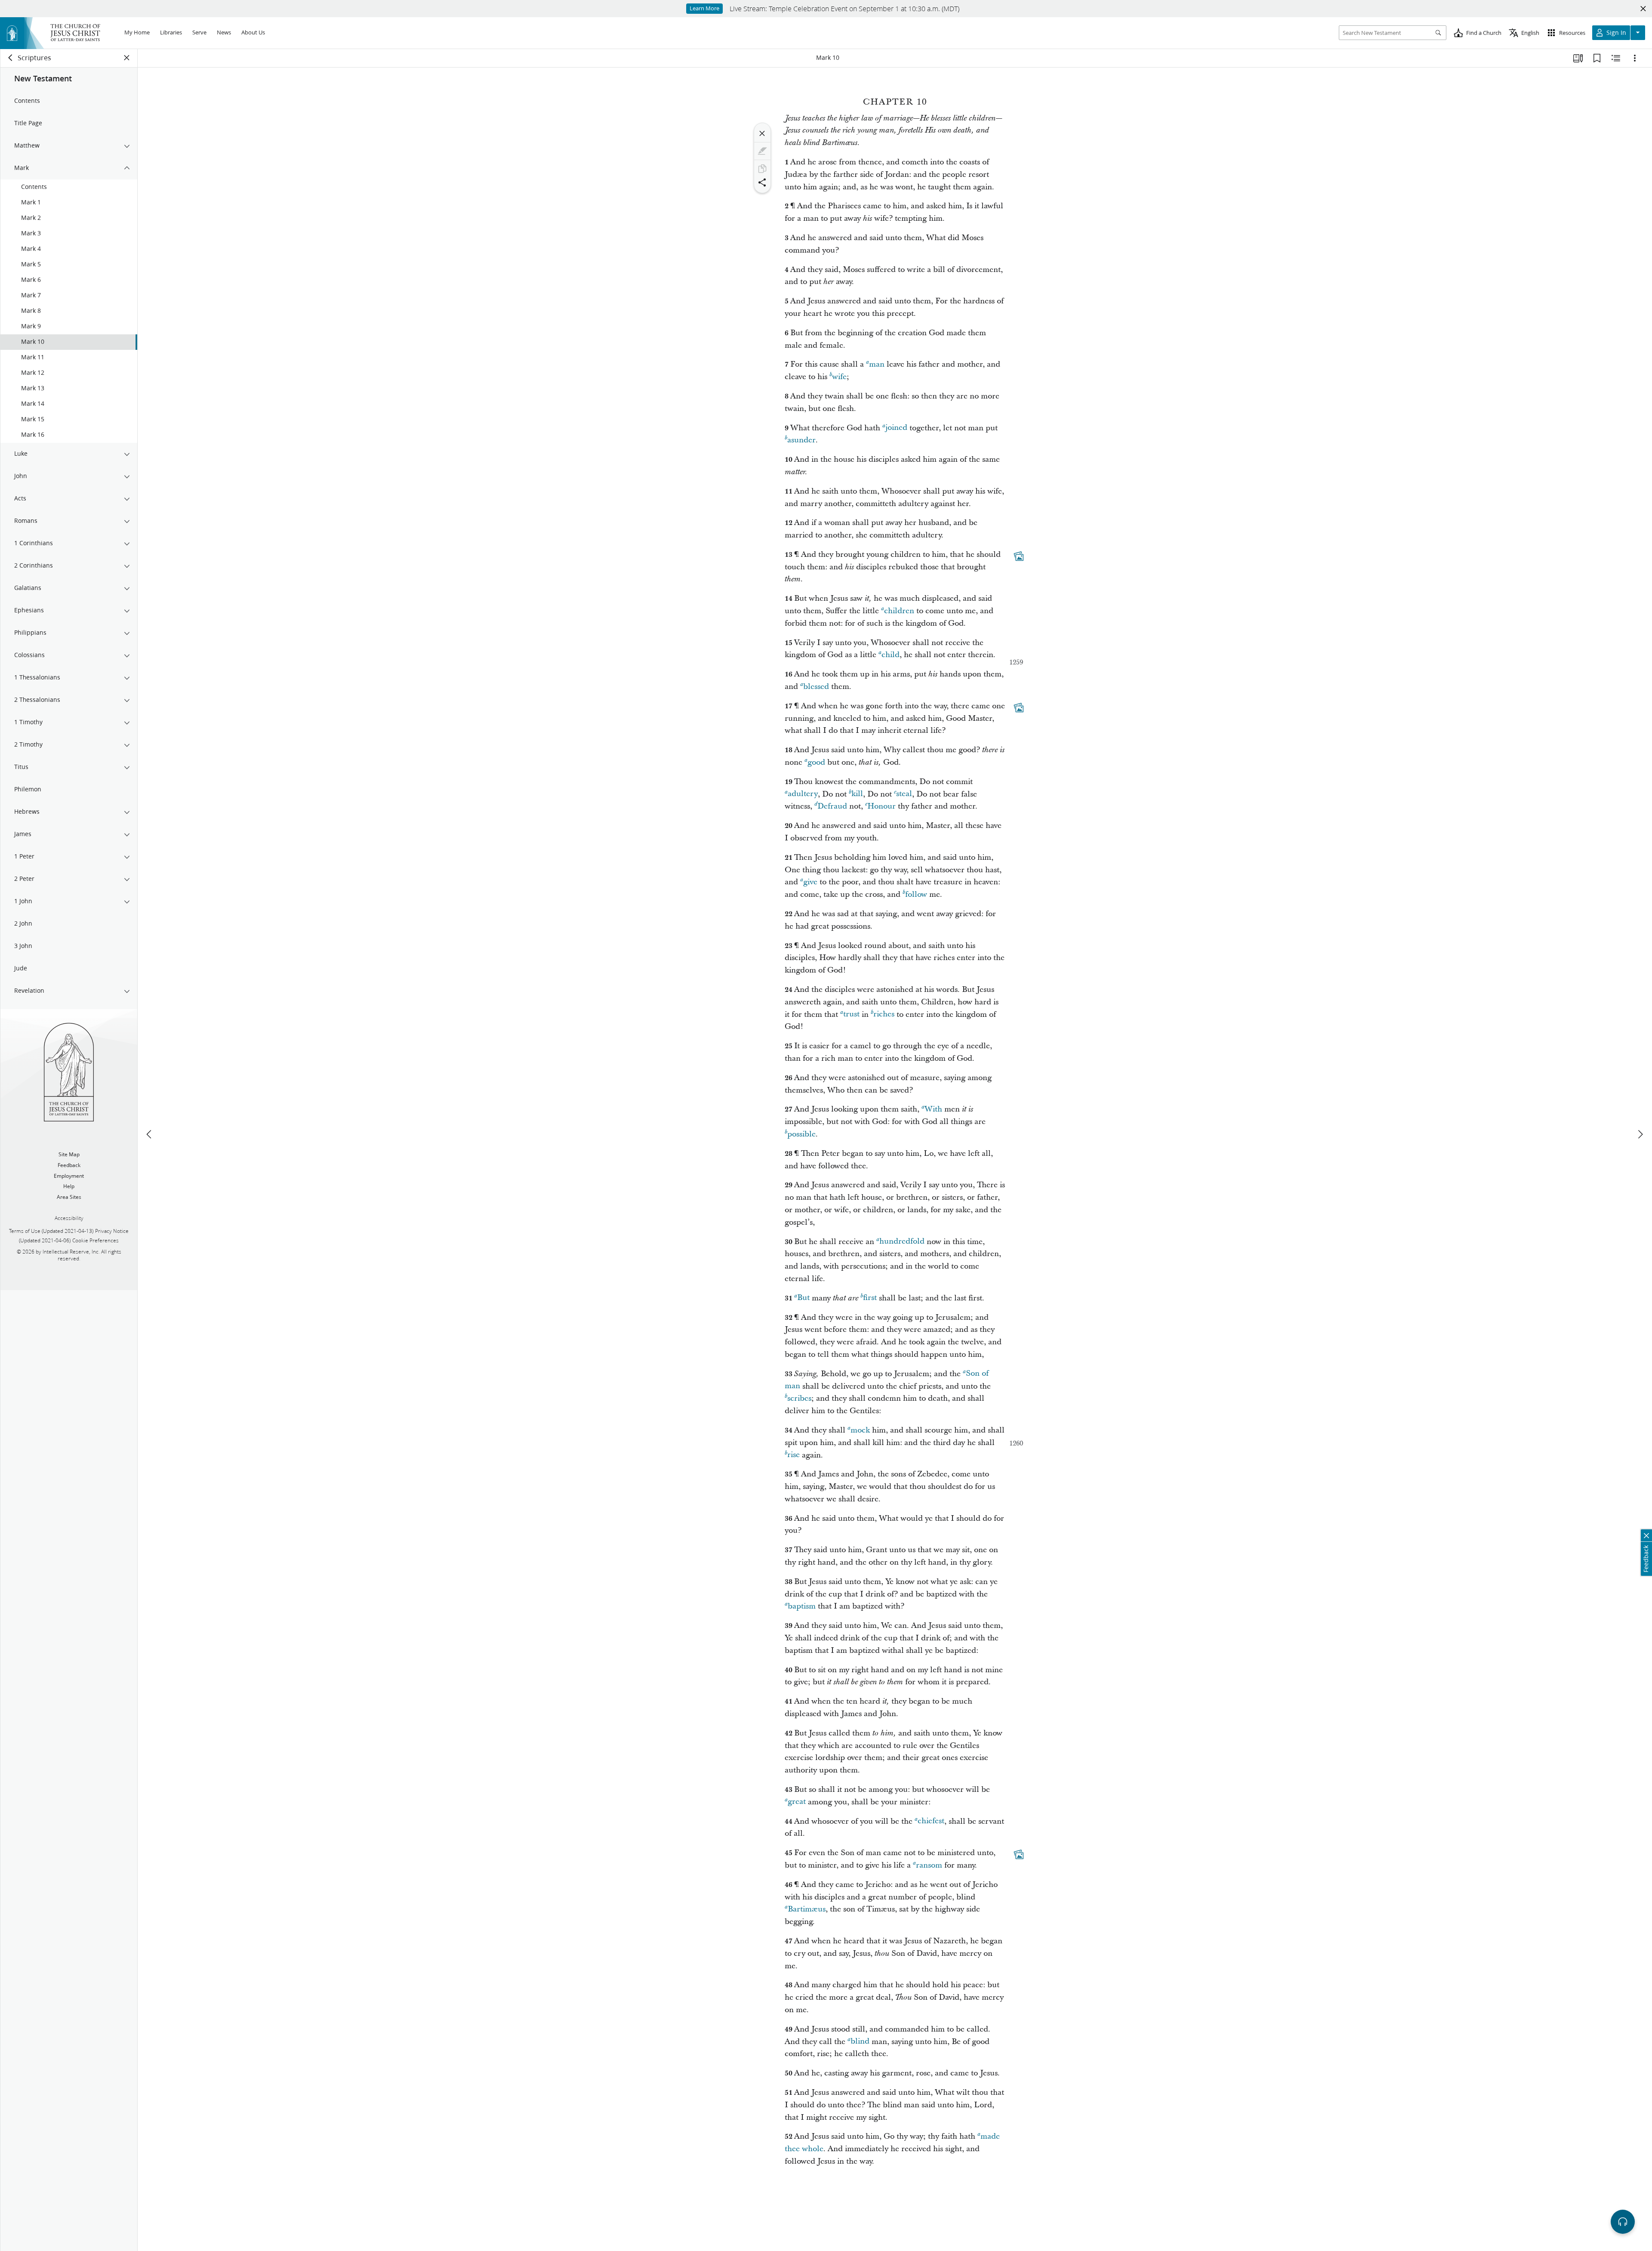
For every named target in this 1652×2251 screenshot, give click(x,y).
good (816, 762)
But (803, 1298)
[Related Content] (1616, 58)
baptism (802, 1606)
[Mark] (762, 151)
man (877, 364)
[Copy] (762, 169)
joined (896, 428)
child (891, 655)
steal (904, 794)
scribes (799, 1398)
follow (916, 894)
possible (801, 1134)
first (870, 1298)
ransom (929, 1865)
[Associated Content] (1019, 556)
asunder (801, 440)
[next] (1640, 1134)
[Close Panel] (127, 58)
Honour (881, 806)
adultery (803, 794)
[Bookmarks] (1597, 58)
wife (839, 377)
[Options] (1635, 58)
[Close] (762, 133)
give (810, 882)
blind (860, 2042)
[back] (11, 58)
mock (860, 1430)
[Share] (762, 182)
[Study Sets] (1578, 58)
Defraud (832, 806)
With (933, 1109)
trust (851, 1014)
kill (857, 794)
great (797, 1802)
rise (794, 1455)
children (899, 611)
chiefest (931, 1821)
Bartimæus (807, 1909)
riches (884, 1014)
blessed (816, 687)
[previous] (150, 1134)
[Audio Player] (1623, 2222)
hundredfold (902, 1242)
